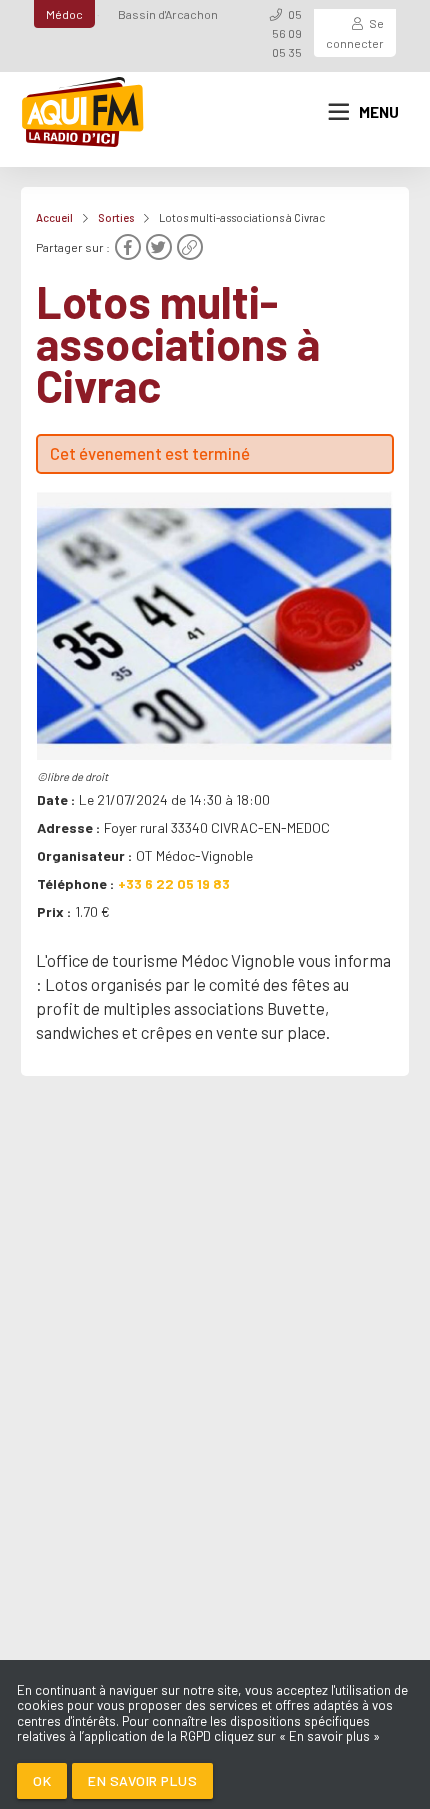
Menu (379, 112)
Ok (42, 1780)
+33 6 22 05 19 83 (174, 883)
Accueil (54, 217)
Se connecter (355, 32)
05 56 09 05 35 (287, 33)
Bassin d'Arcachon (168, 14)
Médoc (64, 14)
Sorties (116, 217)
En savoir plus (142, 1780)
